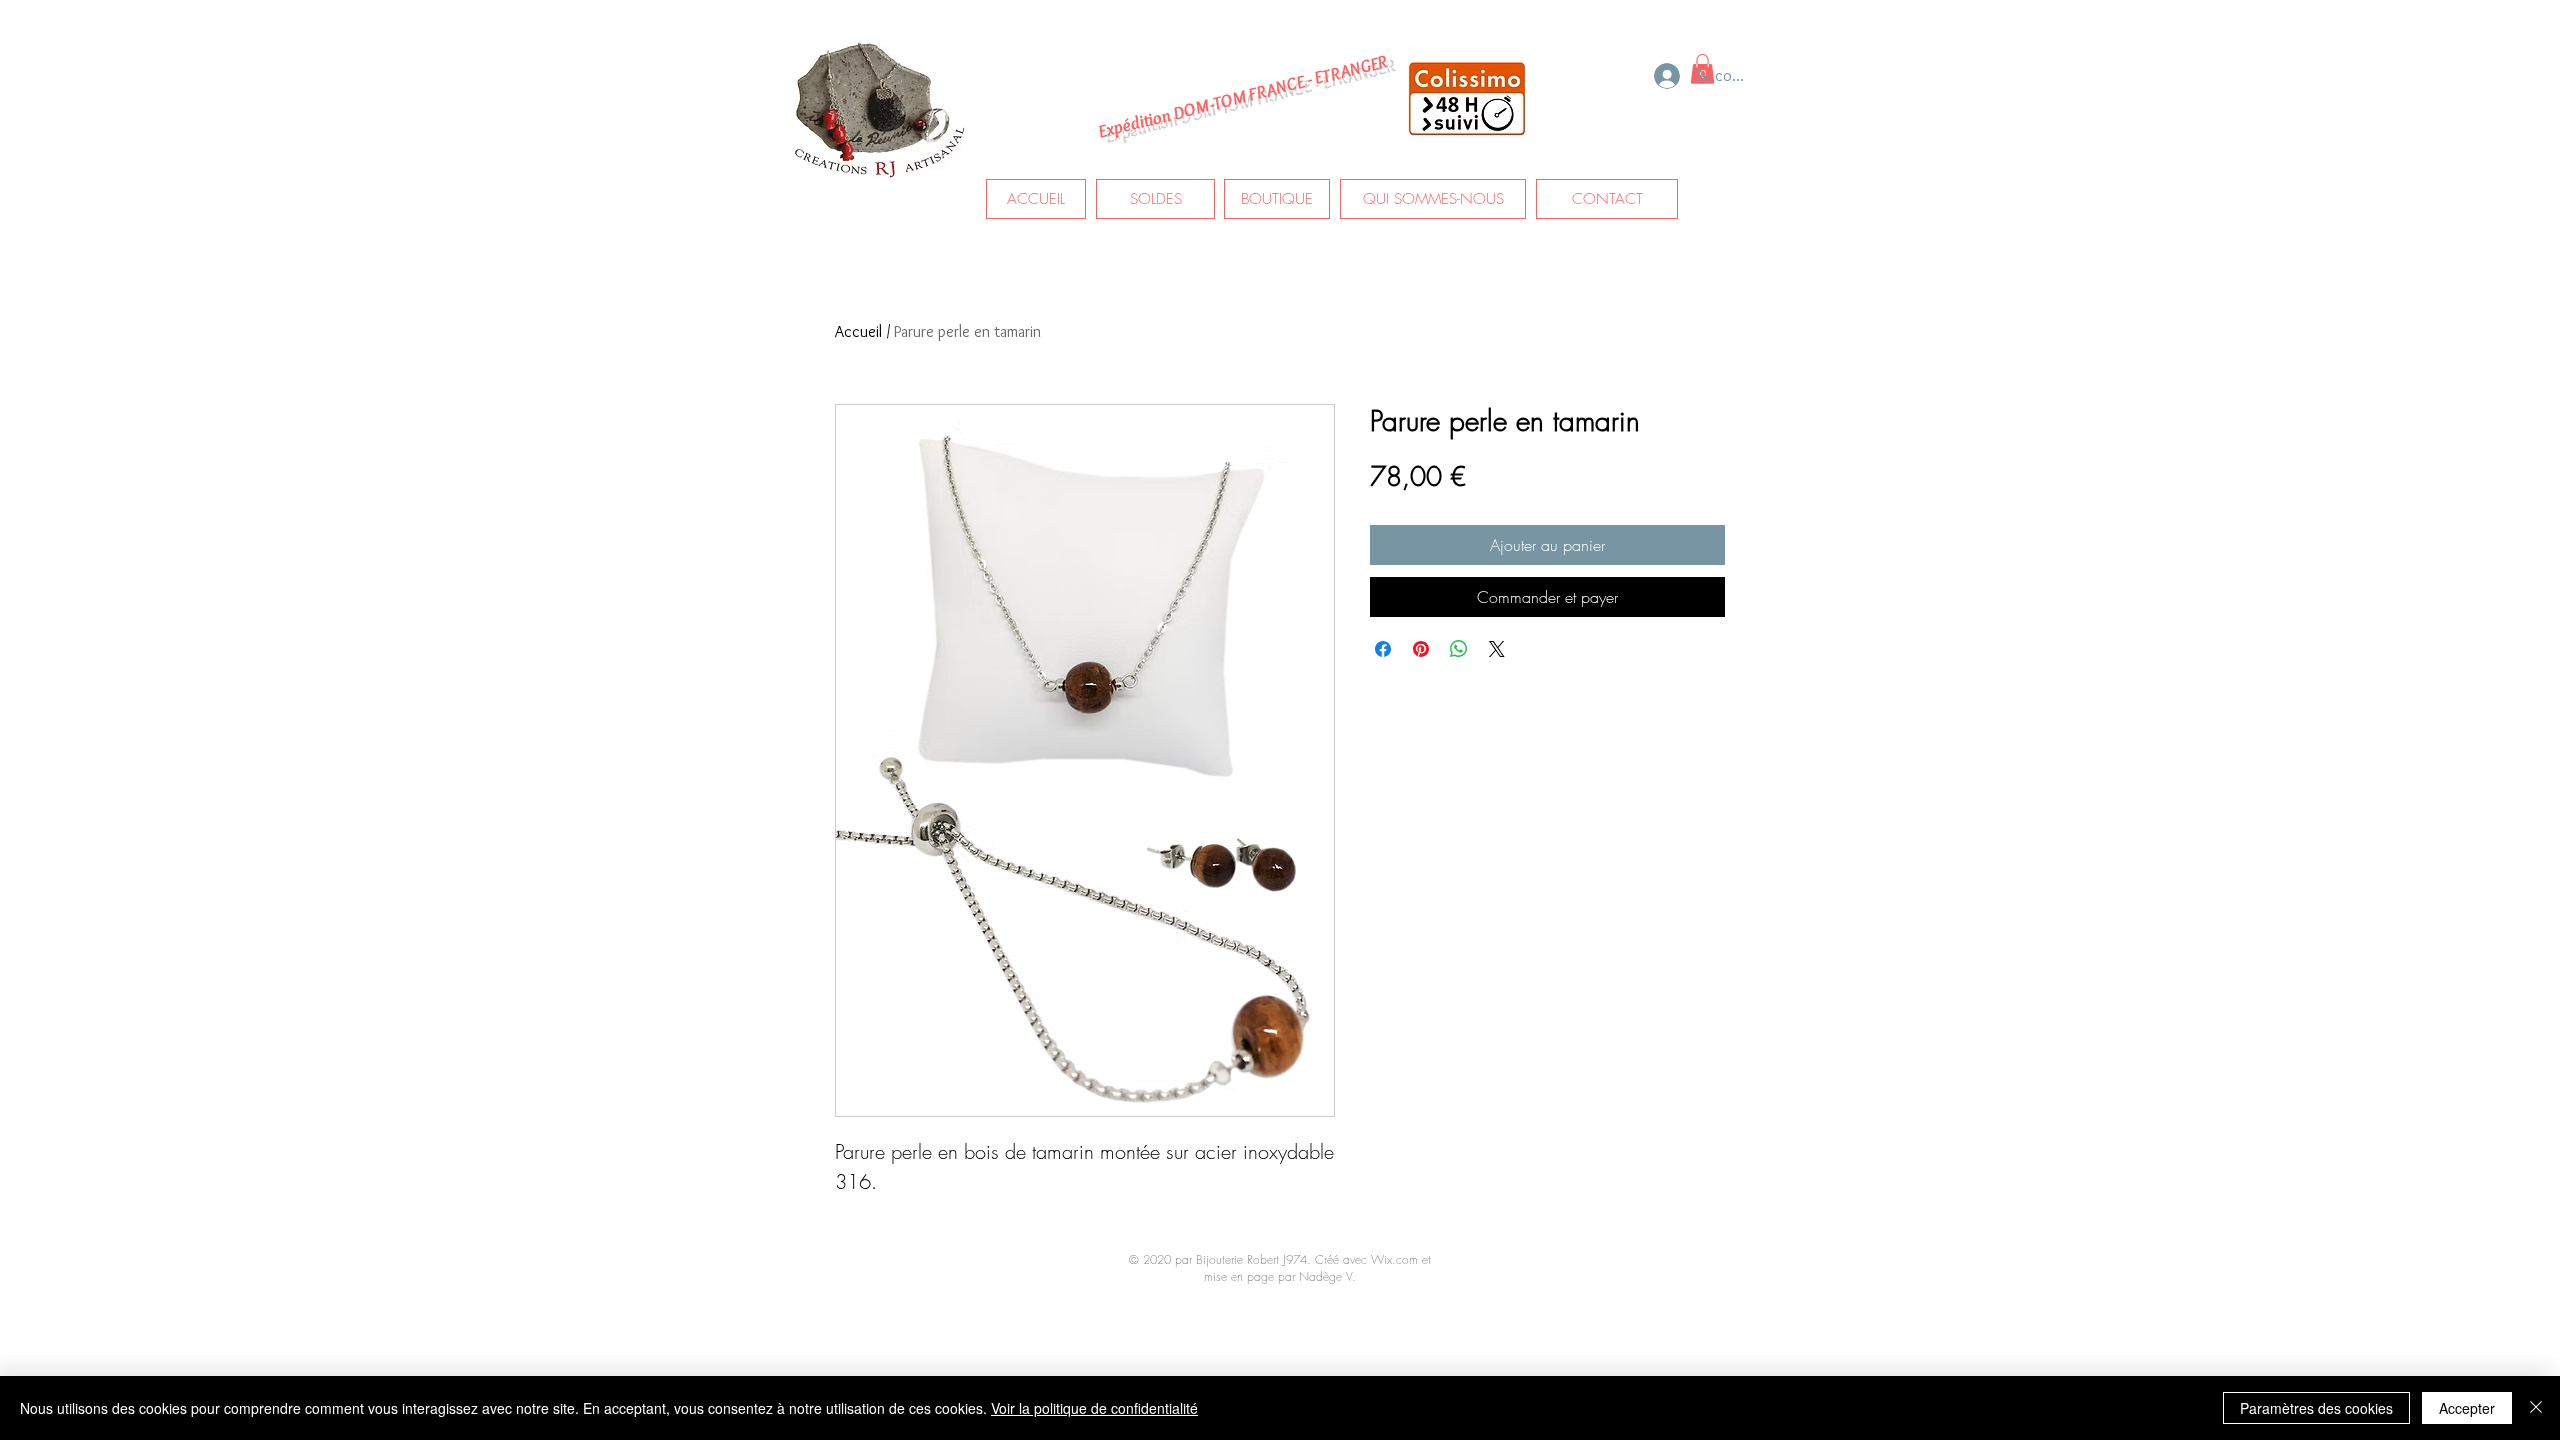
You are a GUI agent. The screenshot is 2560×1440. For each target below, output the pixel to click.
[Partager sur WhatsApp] (1459, 649)
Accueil (858, 331)
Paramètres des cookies (2316, 1408)
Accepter (2467, 1408)
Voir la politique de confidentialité (1094, 1408)
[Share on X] (1497, 649)
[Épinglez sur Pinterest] (1421, 649)
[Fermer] (2536, 1408)
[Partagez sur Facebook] (1383, 649)
